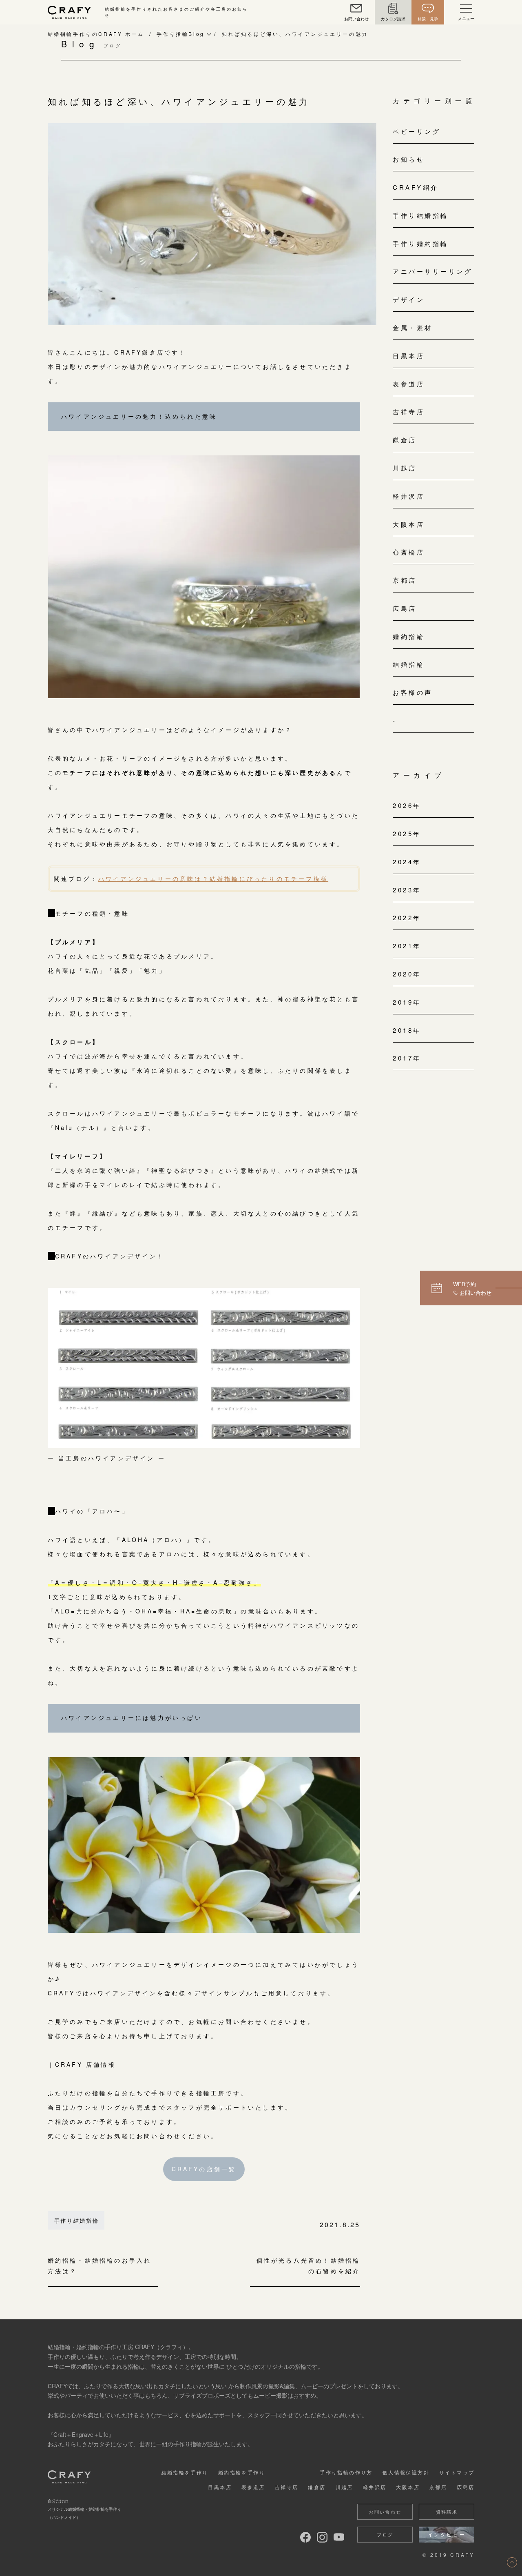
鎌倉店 (405, 440)
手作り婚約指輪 (421, 243)
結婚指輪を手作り (185, 2472)
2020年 (407, 974)
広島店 (405, 608)
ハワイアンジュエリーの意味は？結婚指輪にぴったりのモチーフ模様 (213, 879)
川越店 (405, 468)
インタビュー (447, 2534)
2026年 (407, 805)
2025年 (407, 833)
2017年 (407, 1058)
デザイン (409, 299)
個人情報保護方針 (406, 2472)
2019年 (407, 1002)
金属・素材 (413, 327)
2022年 (407, 917)
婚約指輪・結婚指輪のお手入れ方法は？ (100, 2266)
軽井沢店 (409, 496)
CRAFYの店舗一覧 (204, 2169)
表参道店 (409, 384)
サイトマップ (457, 2472)
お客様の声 (413, 692)
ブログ (385, 2534)
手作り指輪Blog (180, 34)
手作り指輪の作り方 (346, 2472)
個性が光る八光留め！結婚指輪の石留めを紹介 (308, 2266)
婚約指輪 (409, 636)
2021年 (407, 946)
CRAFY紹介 (416, 187)
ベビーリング (417, 131)
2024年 (407, 862)
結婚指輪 (409, 664)
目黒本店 (409, 356)
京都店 (405, 580)
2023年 (407, 890)
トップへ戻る (512, 2562)
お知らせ (409, 159)
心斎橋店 (409, 552)
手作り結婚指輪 (77, 2220)
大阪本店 (409, 524)
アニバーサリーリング (432, 271)
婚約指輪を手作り (242, 2472)
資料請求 (447, 2512)
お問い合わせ (385, 2512)
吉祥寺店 (409, 412)
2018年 (407, 1030)
